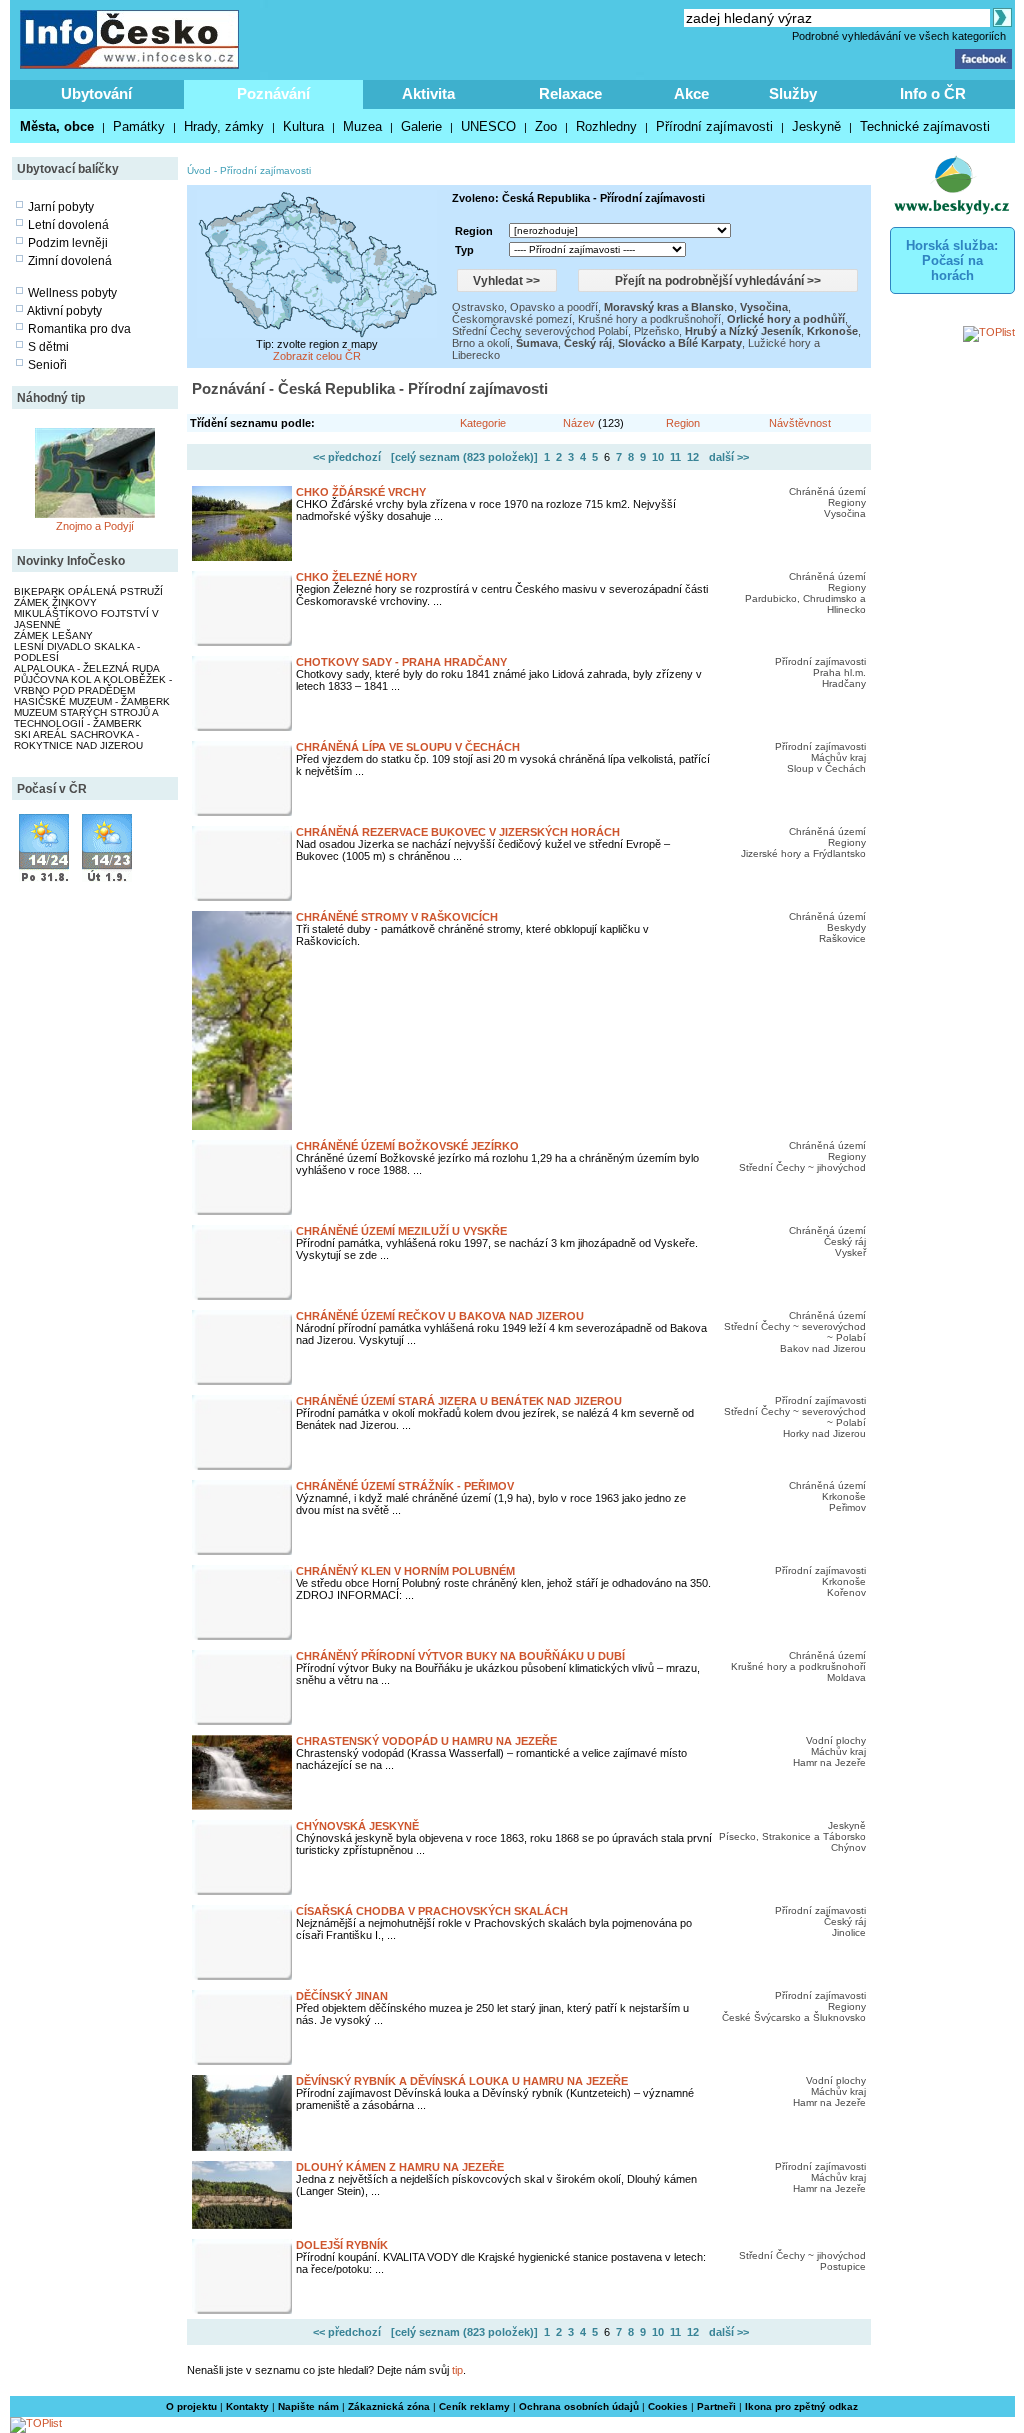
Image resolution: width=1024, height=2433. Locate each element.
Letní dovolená (68, 225)
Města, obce (57, 126)
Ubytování (96, 93)
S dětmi (48, 347)
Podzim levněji (68, 243)
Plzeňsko (656, 331)
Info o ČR (933, 93)
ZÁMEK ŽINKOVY (55, 602)
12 (693, 457)
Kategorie (483, 423)
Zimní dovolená (70, 261)
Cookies (668, 2406)
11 (675, 457)
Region (683, 423)
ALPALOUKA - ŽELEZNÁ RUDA (87, 668)
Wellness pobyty (72, 293)
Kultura (303, 126)
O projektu (191, 2406)
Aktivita (428, 93)
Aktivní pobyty (64, 311)
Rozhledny (606, 126)
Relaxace (570, 93)
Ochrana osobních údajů (579, 2406)
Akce (691, 93)
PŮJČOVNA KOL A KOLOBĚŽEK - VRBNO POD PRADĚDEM (93, 685)
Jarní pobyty (61, 207)
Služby (793, 93)
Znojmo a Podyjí (95, 526)
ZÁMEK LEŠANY (53, 635)
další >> (729, 457)
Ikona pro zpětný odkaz (801, 2406)
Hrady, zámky (224, 126)
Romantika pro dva (79, 329)
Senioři (47, 365)
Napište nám (308, 2406)
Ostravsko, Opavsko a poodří (525, 307)
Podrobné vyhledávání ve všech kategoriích (899, 36)
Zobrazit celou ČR (317, 356)
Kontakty (247, 2406)
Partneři (716, 2406)
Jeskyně (816, 126)
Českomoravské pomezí (512, 319)
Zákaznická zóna (389, 2406)
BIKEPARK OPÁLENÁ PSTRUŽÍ (88, 591)
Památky (139, 126)
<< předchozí (347, 457)
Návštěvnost (800, 423)
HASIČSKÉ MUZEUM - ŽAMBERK (92, 701)
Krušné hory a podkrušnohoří (649, 319)
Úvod (199, 170)
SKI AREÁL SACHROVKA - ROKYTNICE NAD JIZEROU (78, 740)
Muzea (362, 126)
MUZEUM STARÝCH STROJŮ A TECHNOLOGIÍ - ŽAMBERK (86, 718)
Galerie (421, 126)
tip (457, 2370)
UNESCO (488, 126)
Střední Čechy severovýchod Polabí (540, 331)
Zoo (546, 126)
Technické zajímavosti (925, 126)
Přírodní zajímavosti (714, 126)
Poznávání (273, 93)
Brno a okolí (481, 343)
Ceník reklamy (474, 2406)
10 (658, 457)
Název (579, 423)
